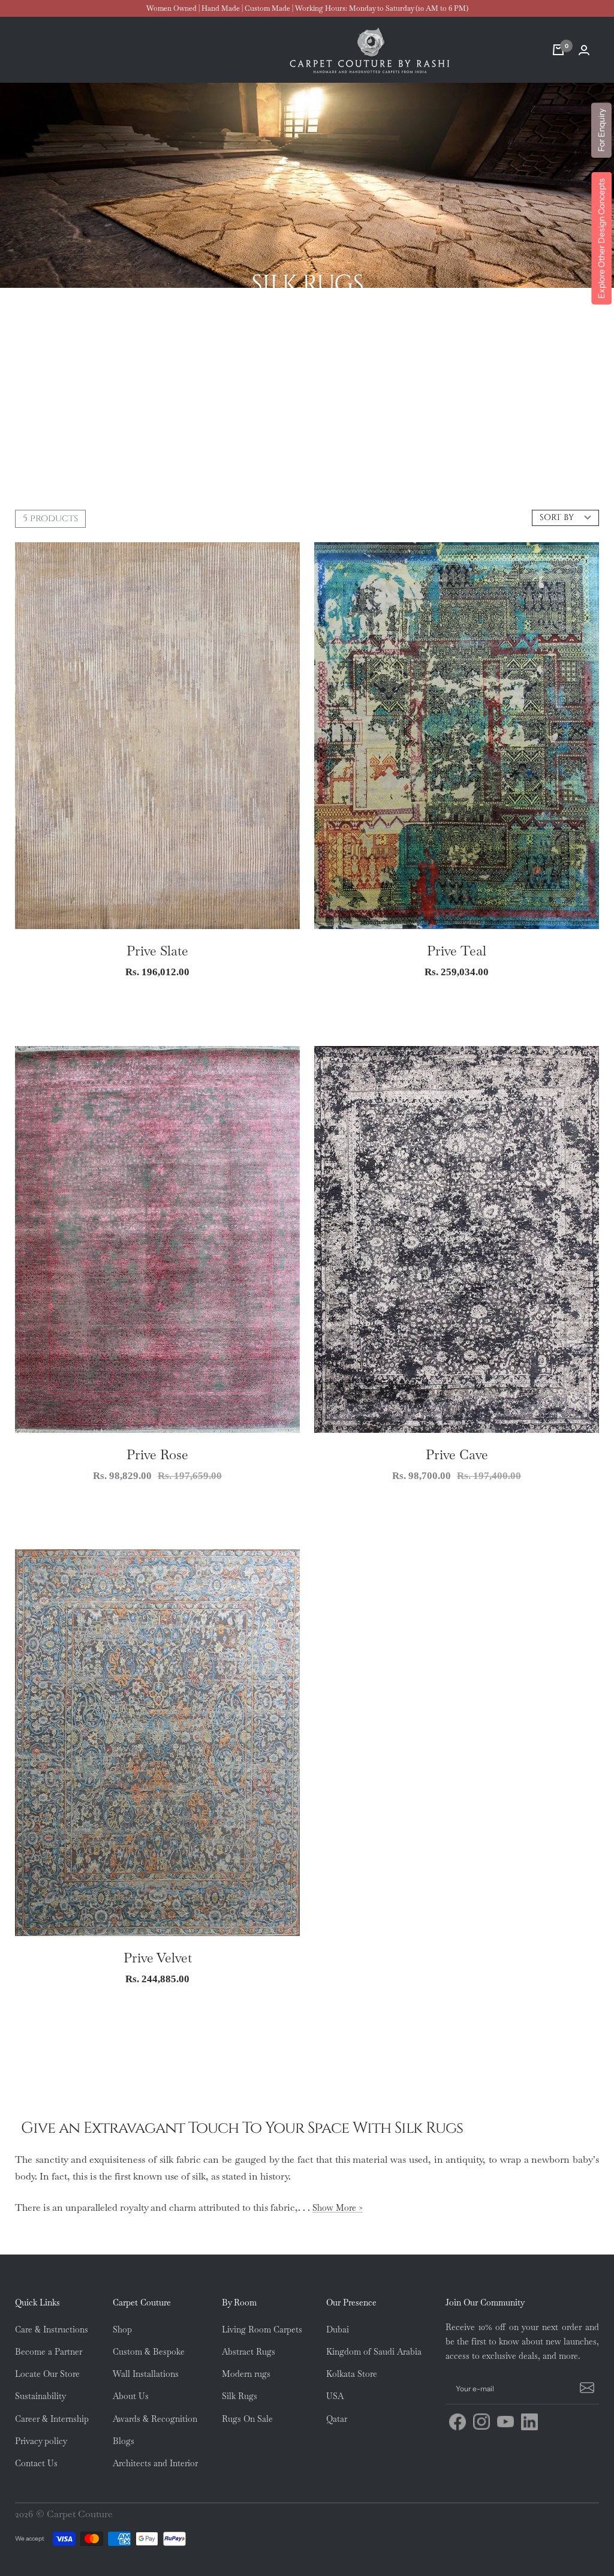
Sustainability (40, 2396)
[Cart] (558, 50)
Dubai (338, 2329)
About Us (131, 2396)
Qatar (337, 2419)
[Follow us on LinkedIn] (529, 2422)
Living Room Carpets (262, 2329)
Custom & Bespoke (149, 2352)
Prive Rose (157, 1454)
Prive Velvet (158, 1958)
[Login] (584, 50)
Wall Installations (146, 2374)
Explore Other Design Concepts (601, 238)
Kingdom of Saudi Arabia (374, 2352)
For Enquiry (601, 130)
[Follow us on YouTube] (505, 2422)
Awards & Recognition (155, 2419)
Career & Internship (52, 2419)
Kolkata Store (352, 2374)
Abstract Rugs (249, 2352)
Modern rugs (246, 2374)
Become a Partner (49, 2352)
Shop (122, 2329)
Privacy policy (41, 2441)
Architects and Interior (155, 2463)
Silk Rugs (240, 2396)
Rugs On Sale (247, 2419)
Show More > (338, 2208)
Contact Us (36, 2463)
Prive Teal (457, 951)
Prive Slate (157, 951)
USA (335, 2396)
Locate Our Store (47, 2374)
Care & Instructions (52, 2329)
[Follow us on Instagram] (481, 2422)
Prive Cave (457, 1454)
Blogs (124, 2441)
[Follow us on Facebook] (458, 2422)
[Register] (585, 2389)
